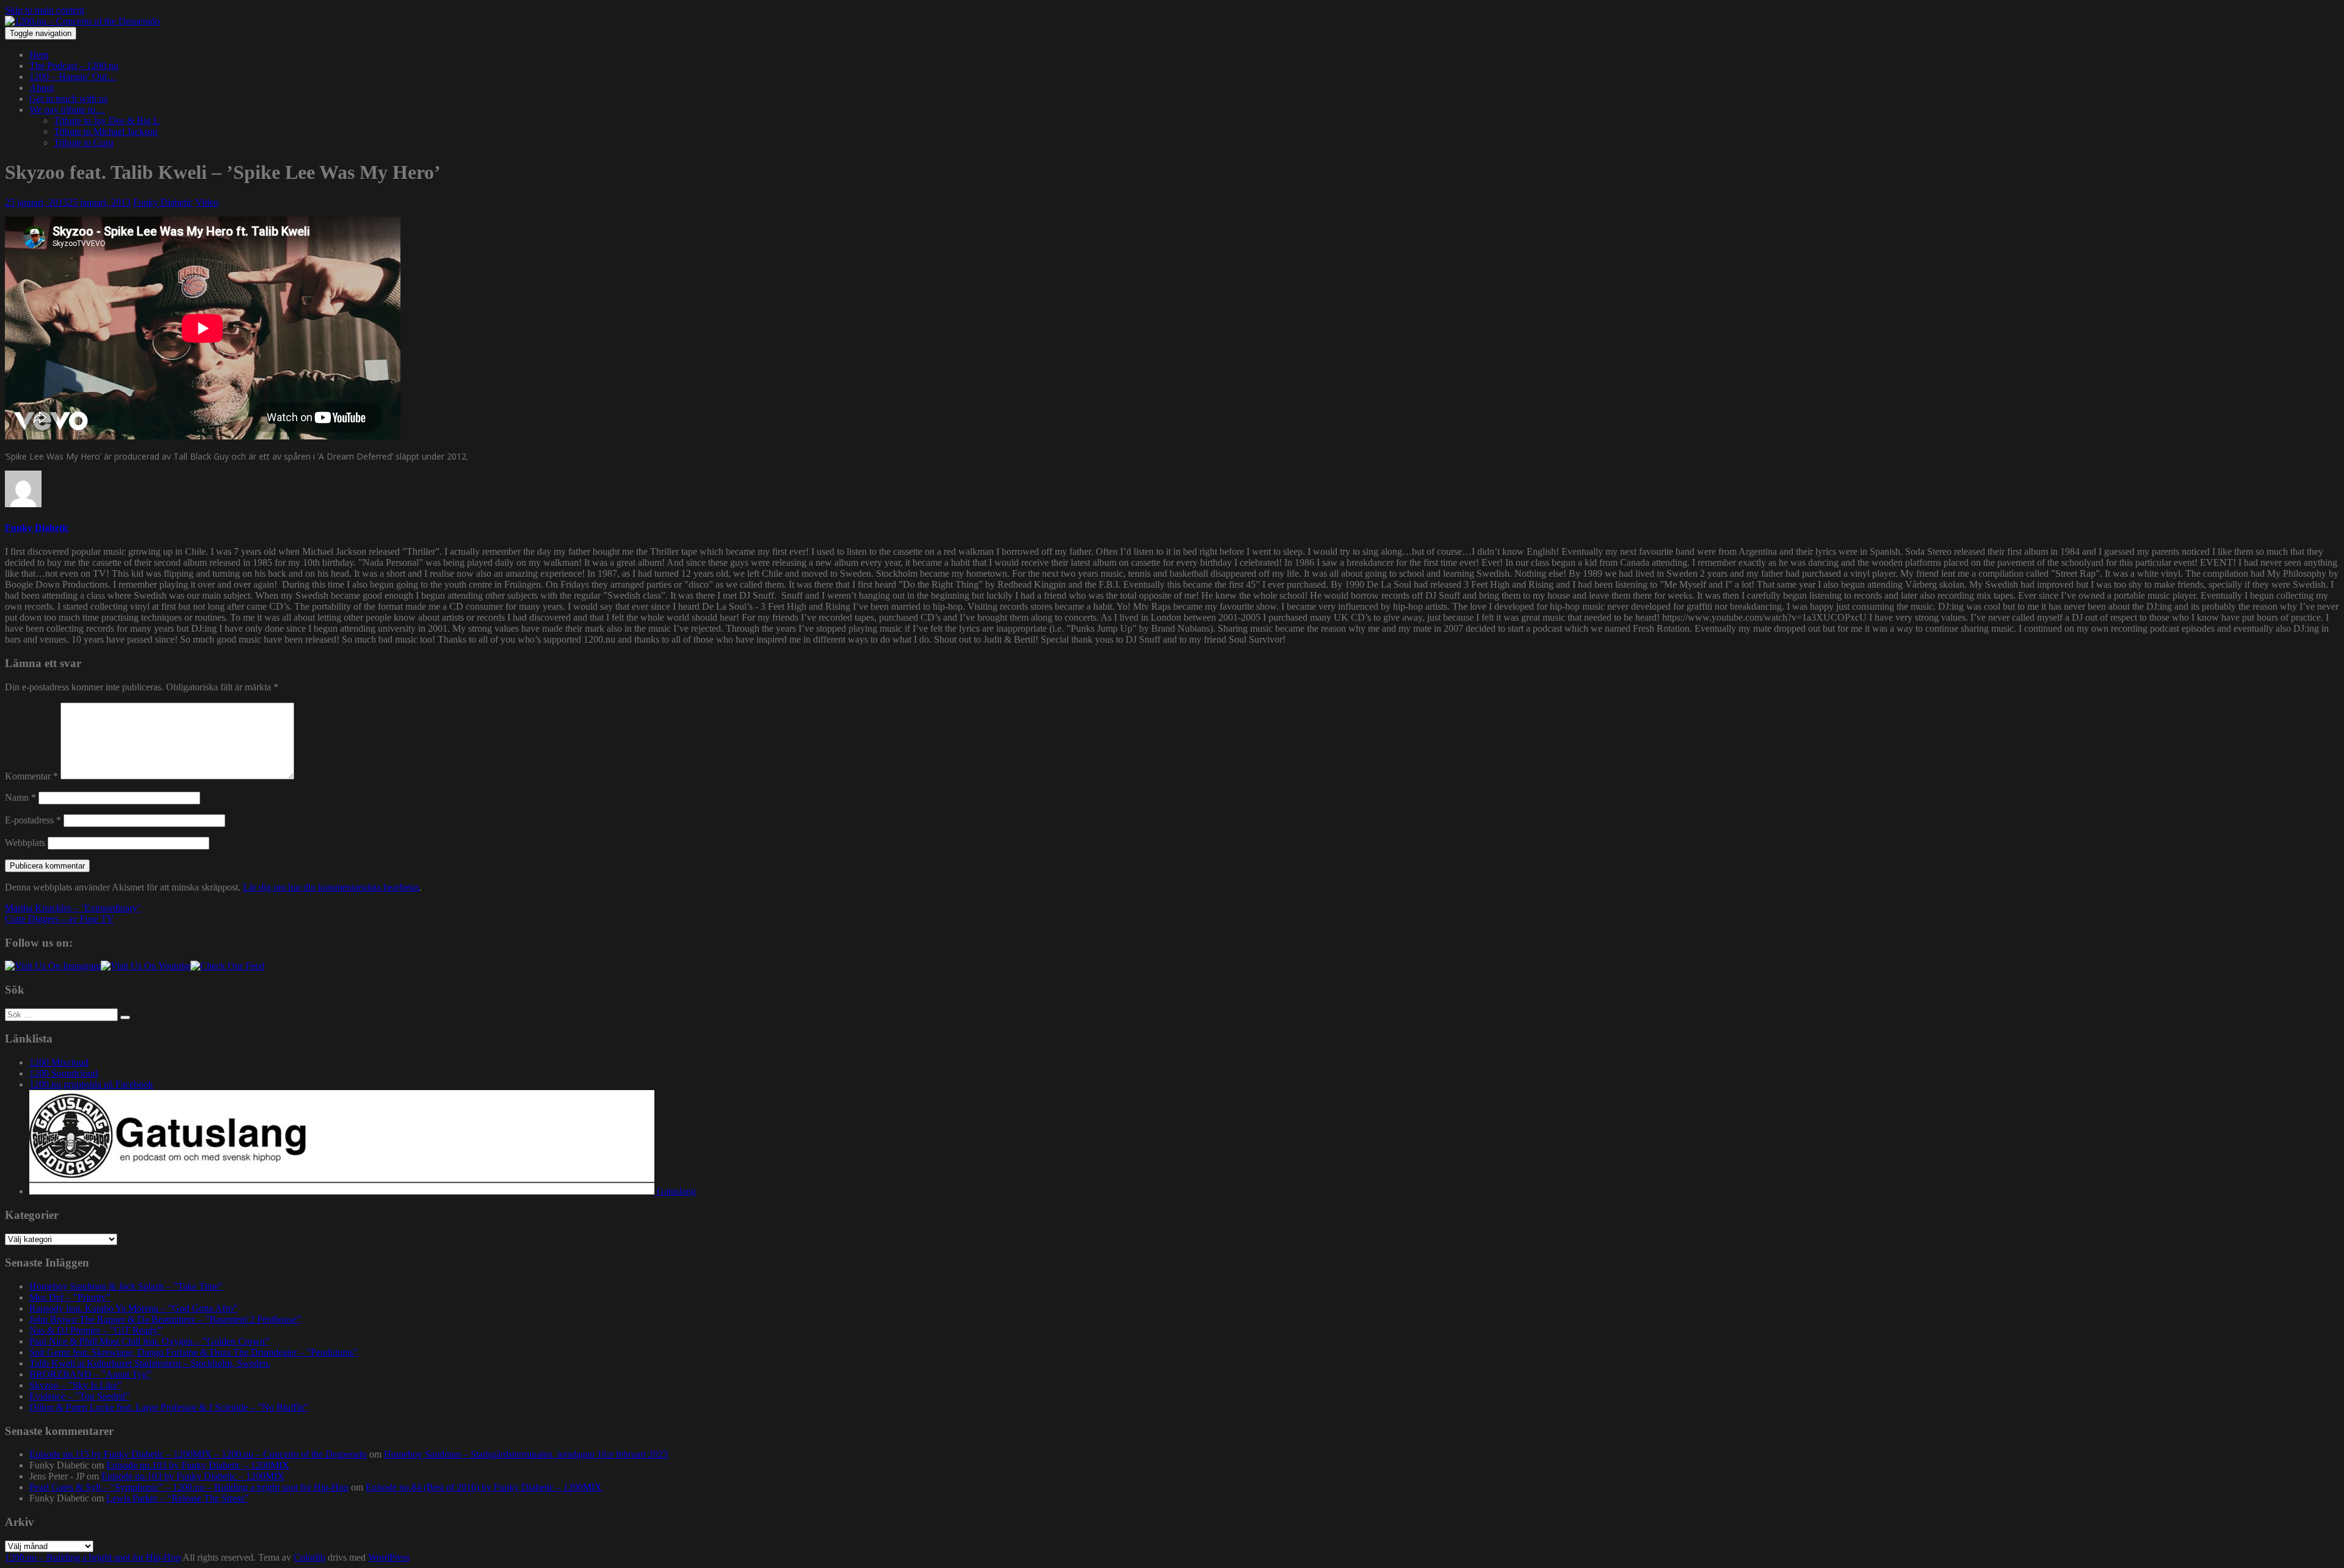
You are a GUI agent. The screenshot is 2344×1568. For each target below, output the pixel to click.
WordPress (389, 1557)
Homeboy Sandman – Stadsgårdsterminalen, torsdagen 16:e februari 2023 (526, 1454)
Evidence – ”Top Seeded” (79, 1396)
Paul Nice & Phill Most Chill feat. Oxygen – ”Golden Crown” (149, 1341)
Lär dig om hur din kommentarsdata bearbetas (331, 887)
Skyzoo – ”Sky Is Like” (75, 1385)
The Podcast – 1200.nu (74, 66)
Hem (39, 55)
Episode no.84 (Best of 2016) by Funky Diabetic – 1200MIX (484, 1487)
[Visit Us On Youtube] (146, 966)
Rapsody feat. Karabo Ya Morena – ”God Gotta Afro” (133, 1308)
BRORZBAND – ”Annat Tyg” (90, 1374)
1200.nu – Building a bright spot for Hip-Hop (93, 1557)
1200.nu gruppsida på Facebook (91, 1084)
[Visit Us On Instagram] (53, 966)
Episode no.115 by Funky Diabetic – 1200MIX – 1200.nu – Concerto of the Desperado (198, 1454)
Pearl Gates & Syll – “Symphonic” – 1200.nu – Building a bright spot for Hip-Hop (189, 1487)
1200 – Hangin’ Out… (73, 77)
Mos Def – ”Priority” (70, 1297)
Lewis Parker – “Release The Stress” (177, 1498)
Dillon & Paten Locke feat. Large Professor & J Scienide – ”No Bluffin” (169, 1407)
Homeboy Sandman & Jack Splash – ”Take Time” (126, 1286)
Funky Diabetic (163, 202)
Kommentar (31, 776)
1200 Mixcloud (59, 1062)
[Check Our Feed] (227, 966)
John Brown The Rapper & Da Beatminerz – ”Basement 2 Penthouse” (165, 1319)
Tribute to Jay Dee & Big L (107, 121)
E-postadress (33, 820)
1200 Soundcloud (63, 1073)
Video (207, 202)
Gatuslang (675, 1191)
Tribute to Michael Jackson (106, 132)
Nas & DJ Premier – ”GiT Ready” (96, 1330)
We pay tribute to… (67, 110)
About (42, 88)
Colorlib (309, 1557)
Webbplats (25, 843)
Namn (20, 797)
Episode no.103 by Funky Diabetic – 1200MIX (198, 1465)
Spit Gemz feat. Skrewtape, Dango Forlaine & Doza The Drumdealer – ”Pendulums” (194, 1352)
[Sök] (125, 1017)
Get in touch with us (68, 99)
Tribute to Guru (84, 143)
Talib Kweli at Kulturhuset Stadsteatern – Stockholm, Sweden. (150, 1363)
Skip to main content (45, 10)
